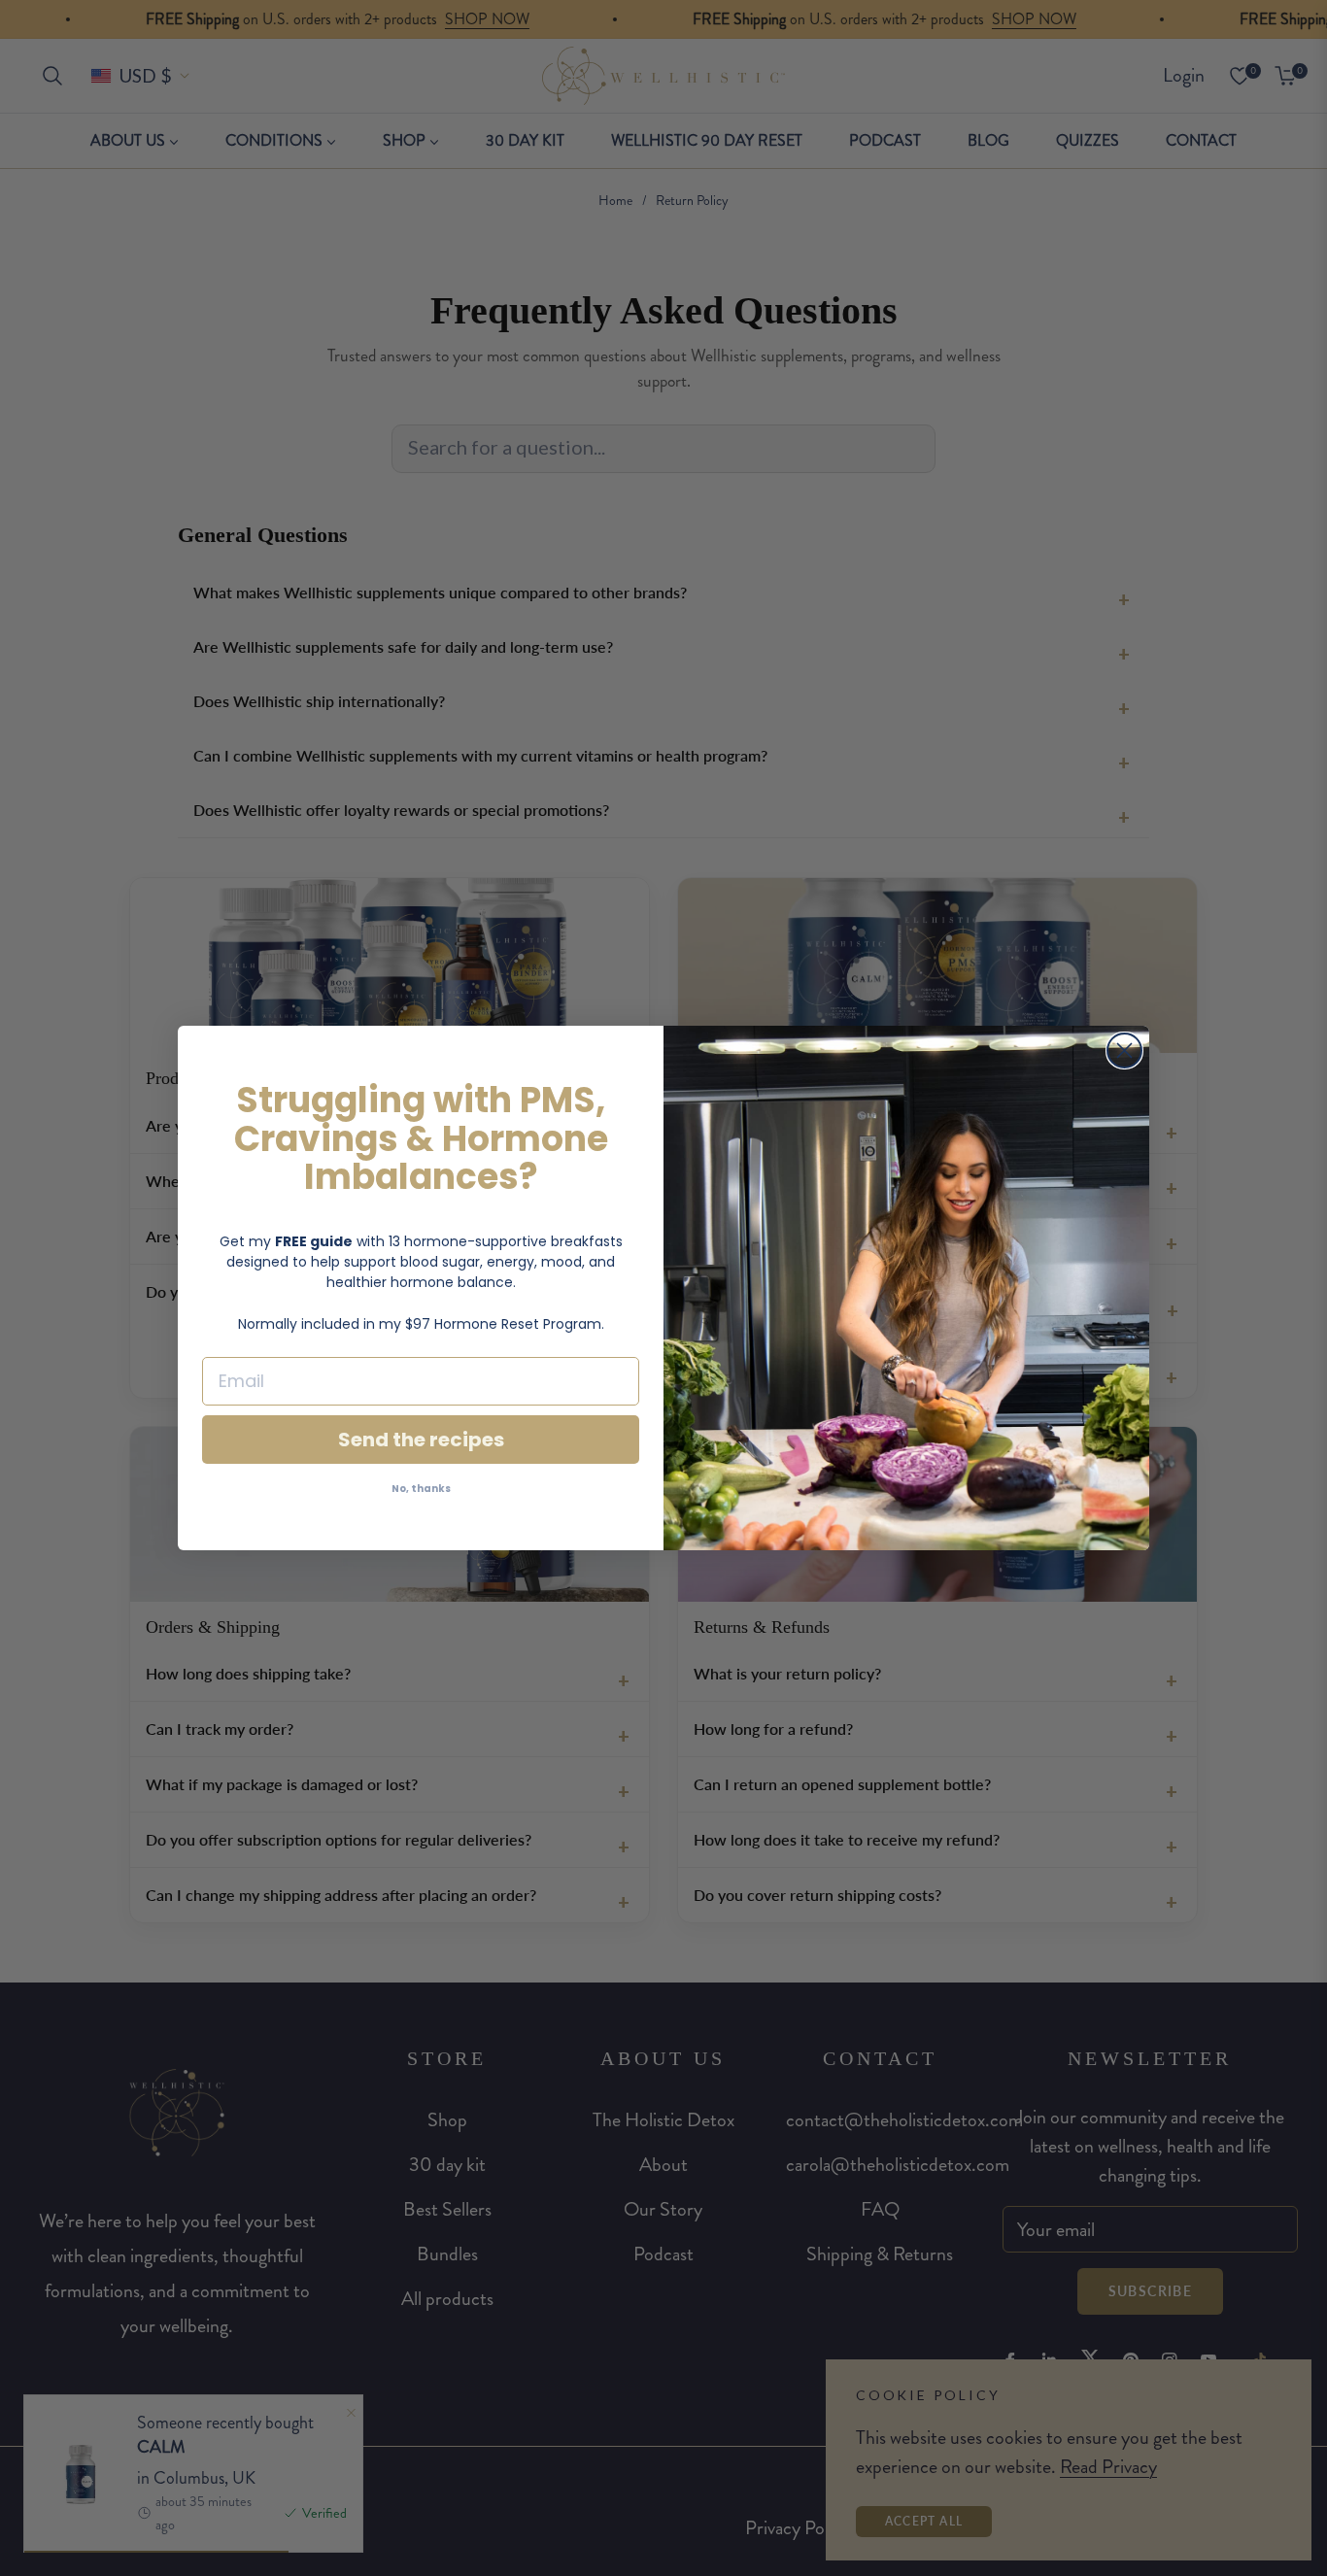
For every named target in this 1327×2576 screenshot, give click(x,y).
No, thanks (421, 1489)
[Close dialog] (1124, 1051)
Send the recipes (421, 1440)
